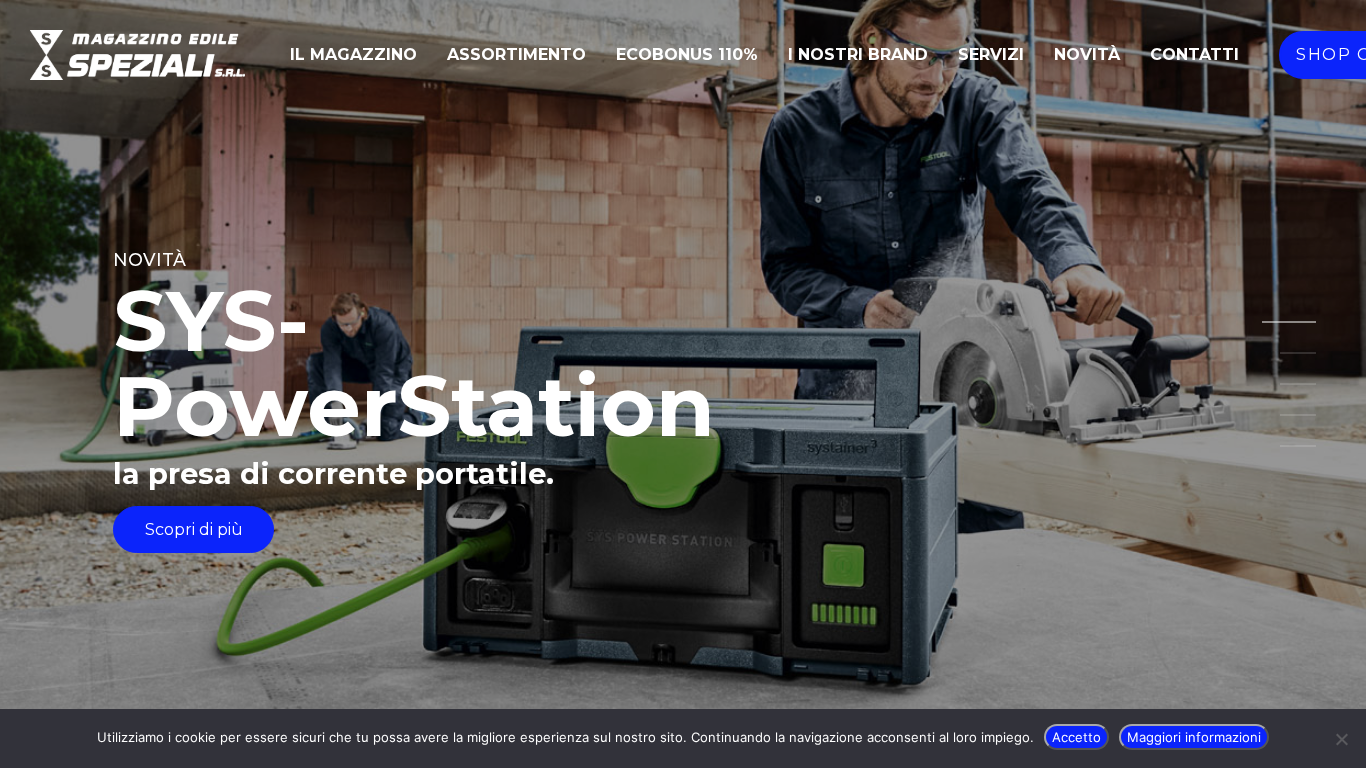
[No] (1341, 739)
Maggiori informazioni (1194, 737)
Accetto (1076, 737)
